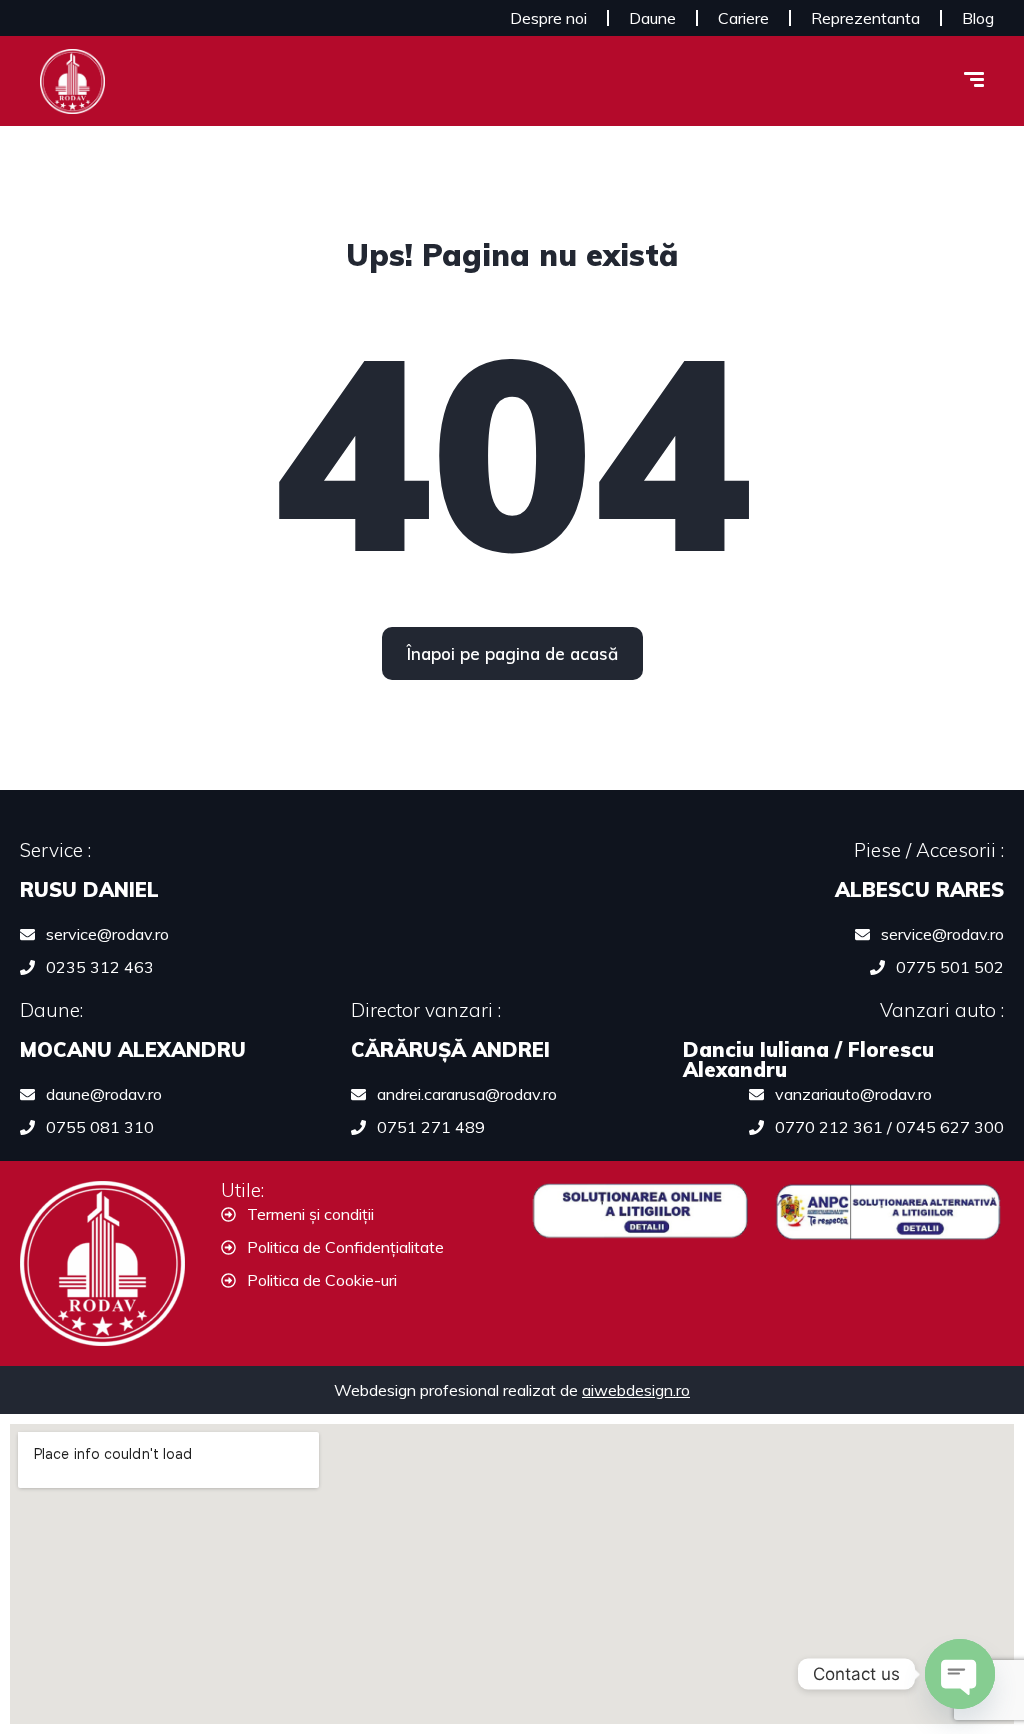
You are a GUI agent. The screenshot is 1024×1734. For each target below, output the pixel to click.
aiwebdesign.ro (636, 1390)
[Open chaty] (960, 1674)
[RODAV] (72, 81)
